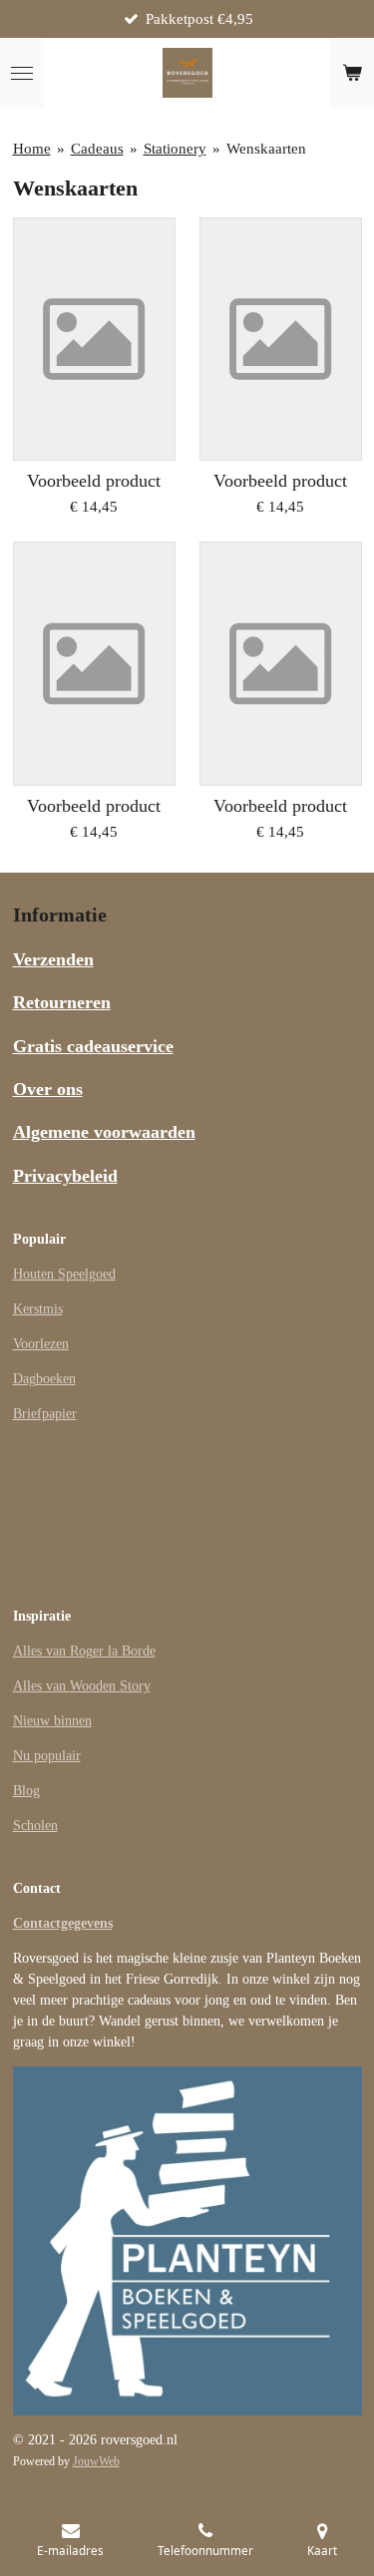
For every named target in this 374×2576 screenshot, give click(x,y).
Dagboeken (44, 1379)
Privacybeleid (65, 1176)
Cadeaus (97, 149)
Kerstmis (38, 1309)
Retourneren (62, 1002)
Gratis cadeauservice (93, 1046)
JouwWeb (96, 2462)
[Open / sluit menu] (22, 73)
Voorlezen (41, 1344)
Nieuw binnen (52, 1721)
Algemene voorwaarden (104, 1132)
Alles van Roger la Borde (84, 1651)
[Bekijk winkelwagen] (352, 73)
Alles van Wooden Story (82, 1686)
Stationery (175, 149)
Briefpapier (45, 1414)
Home (32, 149)
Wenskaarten (266, 149)
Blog (26, 1791)
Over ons (48, 1089)
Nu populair (47, 1756)
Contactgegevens (63, 1923)
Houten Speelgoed (64, 1274)
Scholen (35, 1826)
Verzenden (53, 959)
